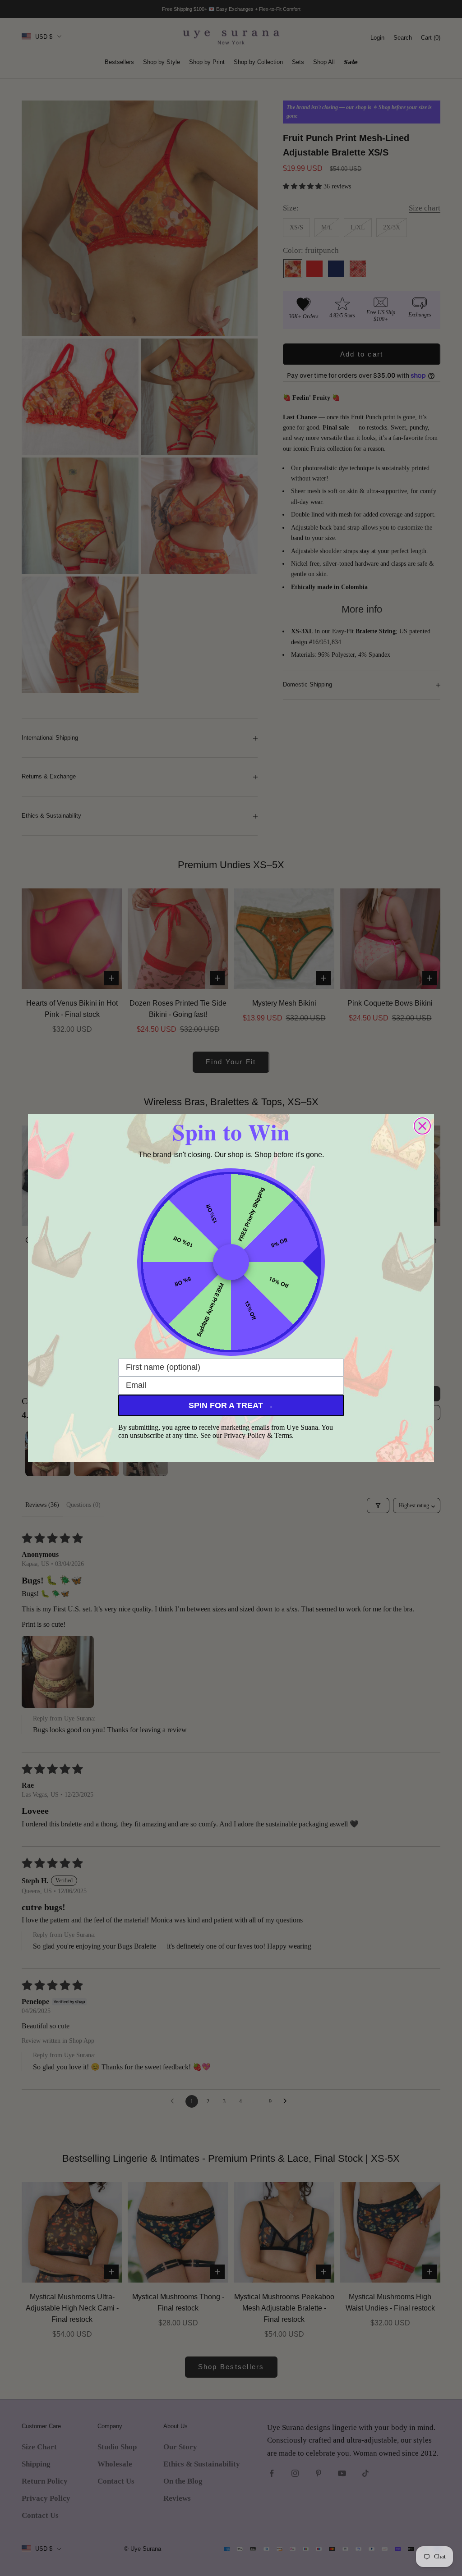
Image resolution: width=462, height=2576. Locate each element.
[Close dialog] (422, 1126)
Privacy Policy (245, 1435)
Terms (283, 1435)
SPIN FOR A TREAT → (231, 1405)
